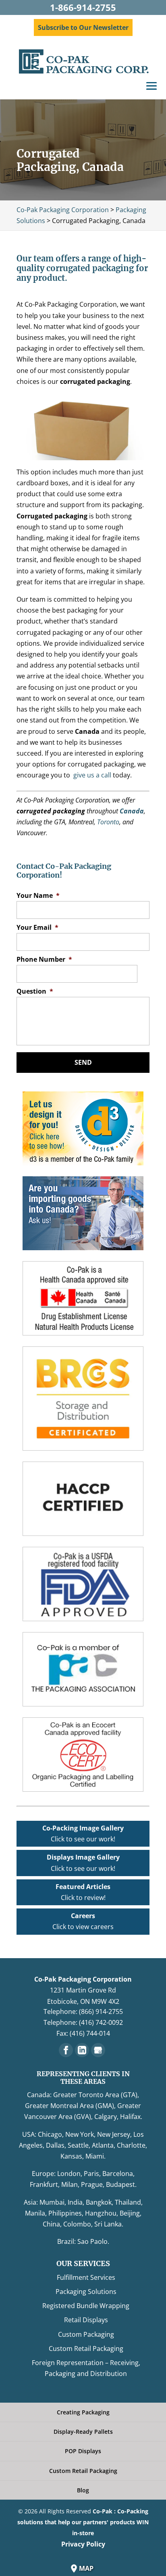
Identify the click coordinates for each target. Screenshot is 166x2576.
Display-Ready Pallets (83, 2432)
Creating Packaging (83, 2412)
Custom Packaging (86, 2334)
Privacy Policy (83, 2544)
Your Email (37, 928)
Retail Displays (86, 2320)
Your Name (38, 896)
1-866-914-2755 (83, 7)
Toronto (108, 822)
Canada (132, 811)
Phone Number (44, 959)
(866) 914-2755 (101, 2012)
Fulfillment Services (86, 2277)
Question (35, 991)
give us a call (92, 775)
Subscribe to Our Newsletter (83, 27)
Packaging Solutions (86, 2292)
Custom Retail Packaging (86, 2349)
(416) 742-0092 (101, 2022)
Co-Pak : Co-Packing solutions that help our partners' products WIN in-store (83, 2522)
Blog (83, 2490)
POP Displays (83, 2451)
